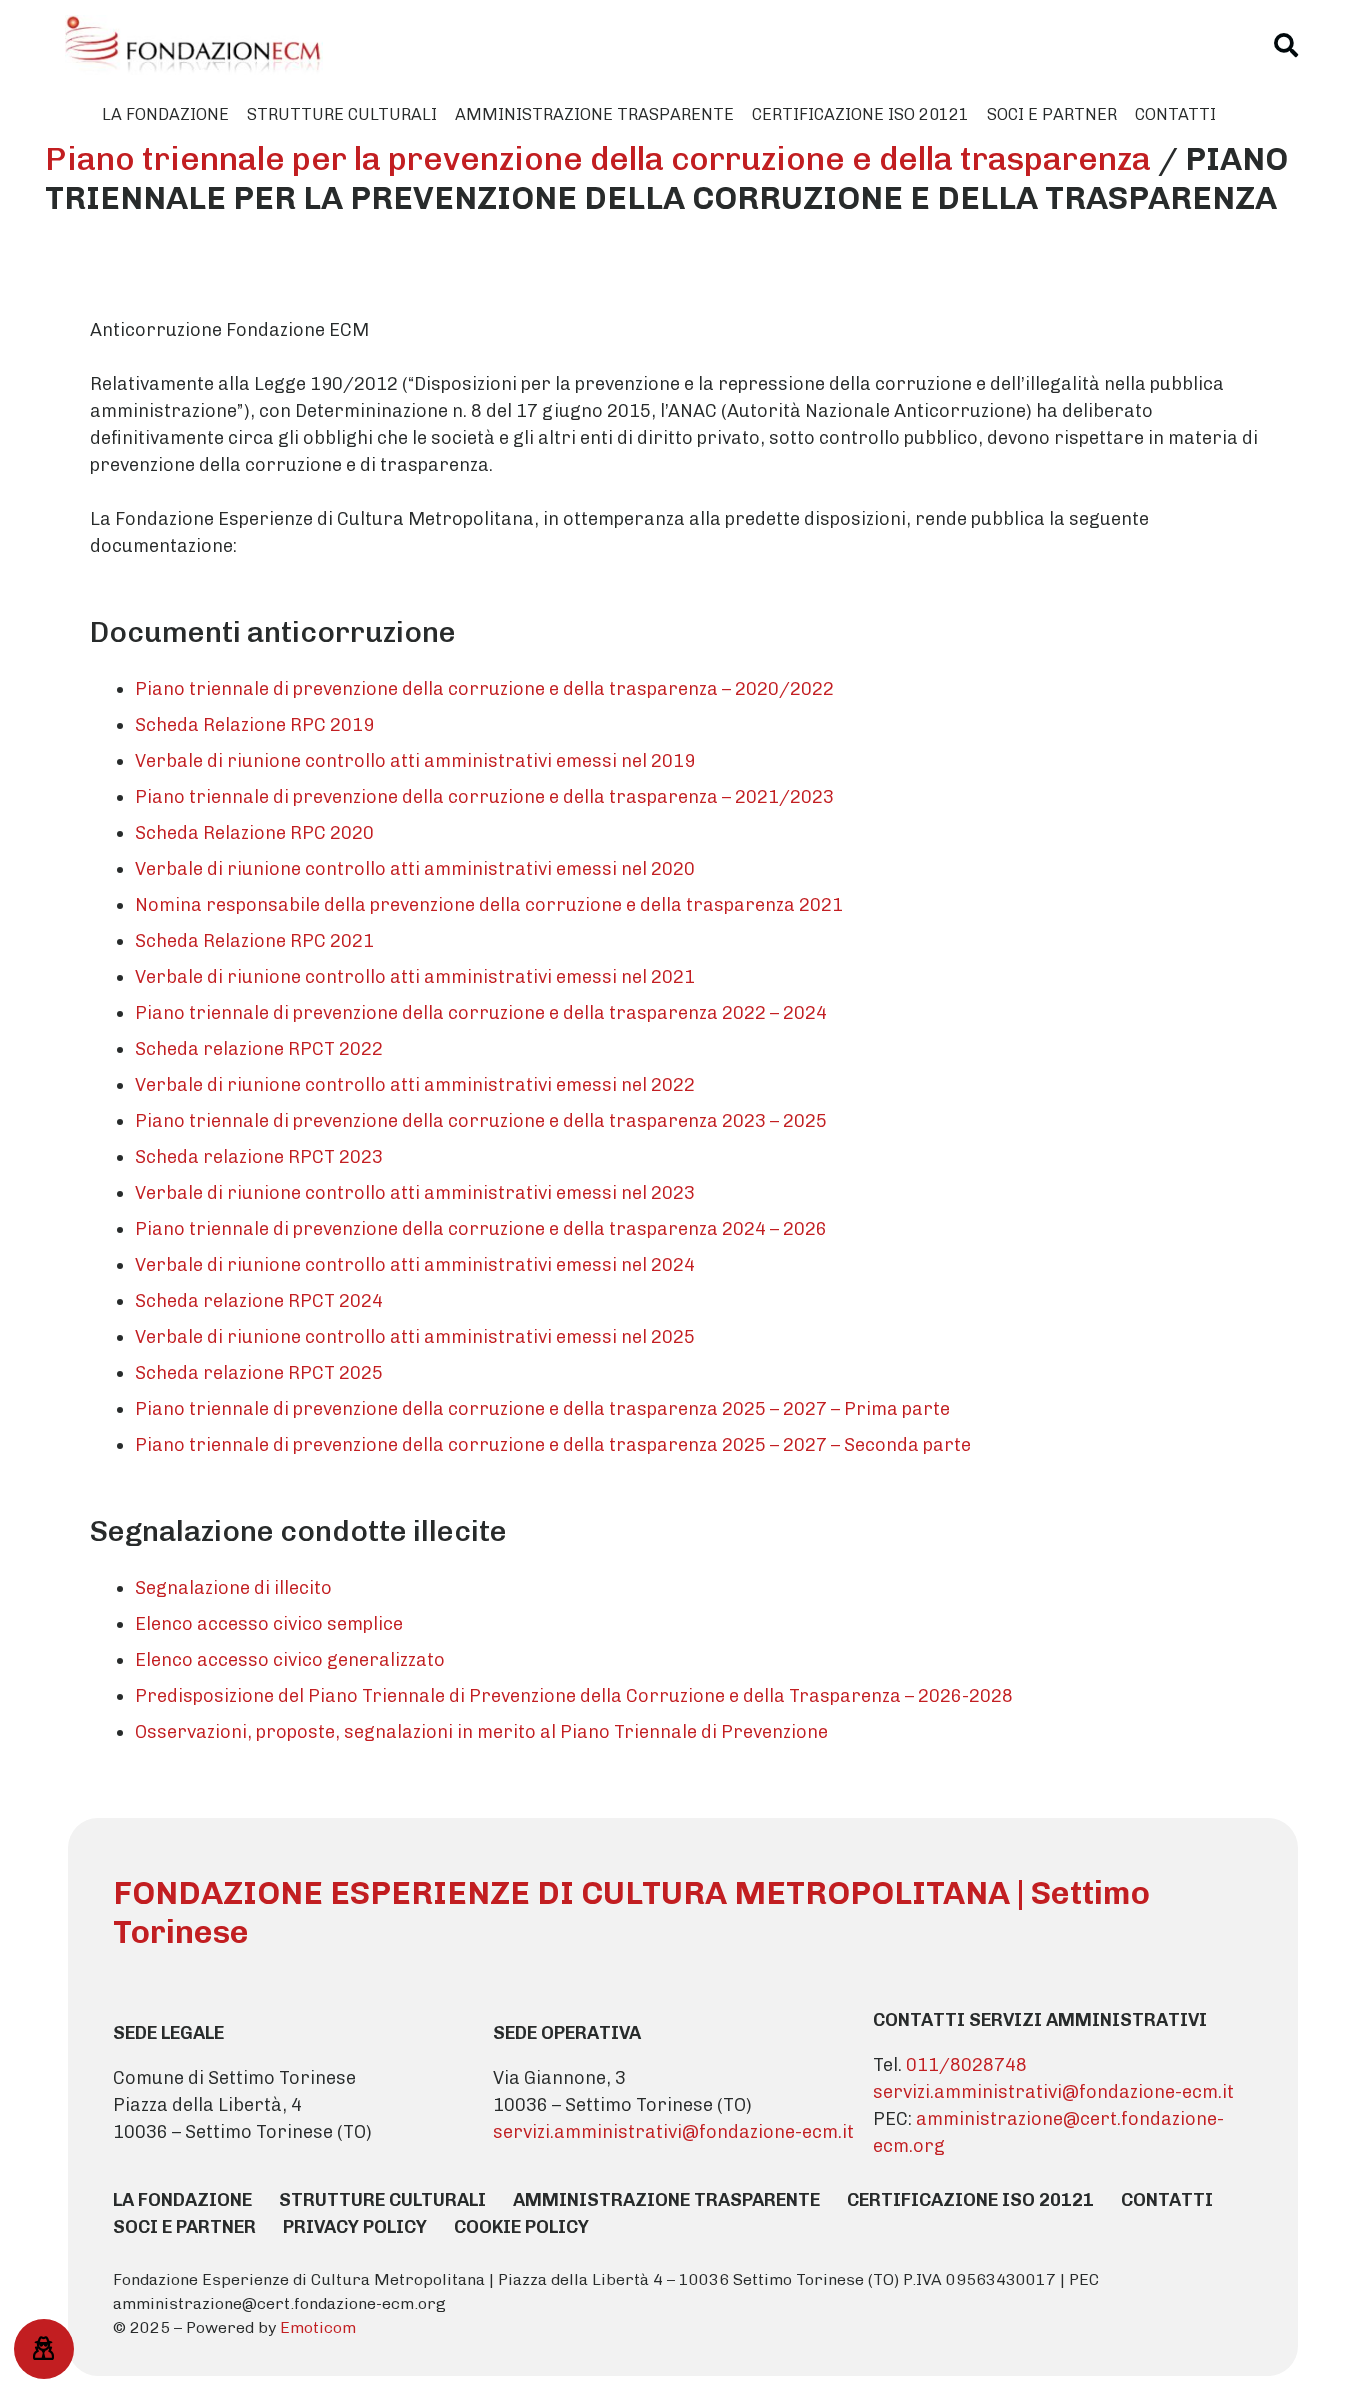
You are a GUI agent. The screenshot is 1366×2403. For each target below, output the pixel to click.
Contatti (1167, 2200)
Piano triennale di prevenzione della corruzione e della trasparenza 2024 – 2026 (481, 1229)
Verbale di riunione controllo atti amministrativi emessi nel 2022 (415, 1085)
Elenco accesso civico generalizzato (290, 1660)
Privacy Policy (355, 2227)
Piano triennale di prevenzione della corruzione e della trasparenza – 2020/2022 (484, 689)
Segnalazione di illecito (233, 1588)
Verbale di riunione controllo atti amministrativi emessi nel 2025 (415, 1337)
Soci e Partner (184, 2227)
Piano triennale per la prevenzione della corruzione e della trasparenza (598, 159)
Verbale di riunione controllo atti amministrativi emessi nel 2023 (415, 1193)
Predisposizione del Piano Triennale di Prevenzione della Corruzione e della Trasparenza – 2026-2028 (574, 1696)
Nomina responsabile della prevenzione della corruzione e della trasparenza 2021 (489, 905)
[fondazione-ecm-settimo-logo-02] (193, 45)
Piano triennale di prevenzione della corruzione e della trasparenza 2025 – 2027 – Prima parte (542, 1409)
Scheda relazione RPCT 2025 (259, 1373)
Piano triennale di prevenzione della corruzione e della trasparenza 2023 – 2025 (481, 1121)
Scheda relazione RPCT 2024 (259, 1301)
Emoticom (318, 2327)
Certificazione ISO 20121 (970, 2200)
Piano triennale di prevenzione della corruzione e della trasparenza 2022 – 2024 (481, 1013)
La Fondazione (182, 2200)
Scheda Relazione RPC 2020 (254, 833)
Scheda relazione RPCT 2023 (259, 1157)
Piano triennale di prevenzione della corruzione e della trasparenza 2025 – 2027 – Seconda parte (553, 1445)
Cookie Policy (521, 2227)
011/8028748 (966, 2065)
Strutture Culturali (382, 2200)
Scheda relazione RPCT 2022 (259, 1049)
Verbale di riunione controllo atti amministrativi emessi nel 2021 (415, 977)
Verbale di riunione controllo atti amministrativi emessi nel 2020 (415, 869)
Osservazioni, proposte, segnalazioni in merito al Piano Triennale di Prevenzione (481, 1732)
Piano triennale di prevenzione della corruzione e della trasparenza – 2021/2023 (484, 797)
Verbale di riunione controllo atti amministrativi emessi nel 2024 (415, 1265)
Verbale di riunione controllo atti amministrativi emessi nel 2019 (415, 761)
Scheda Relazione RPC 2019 (254, 725)
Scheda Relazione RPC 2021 (254, 941)
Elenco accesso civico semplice (269, 1624)
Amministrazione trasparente (666, 2200)
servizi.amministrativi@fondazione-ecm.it (673, 2132)
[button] (1286, 45)
